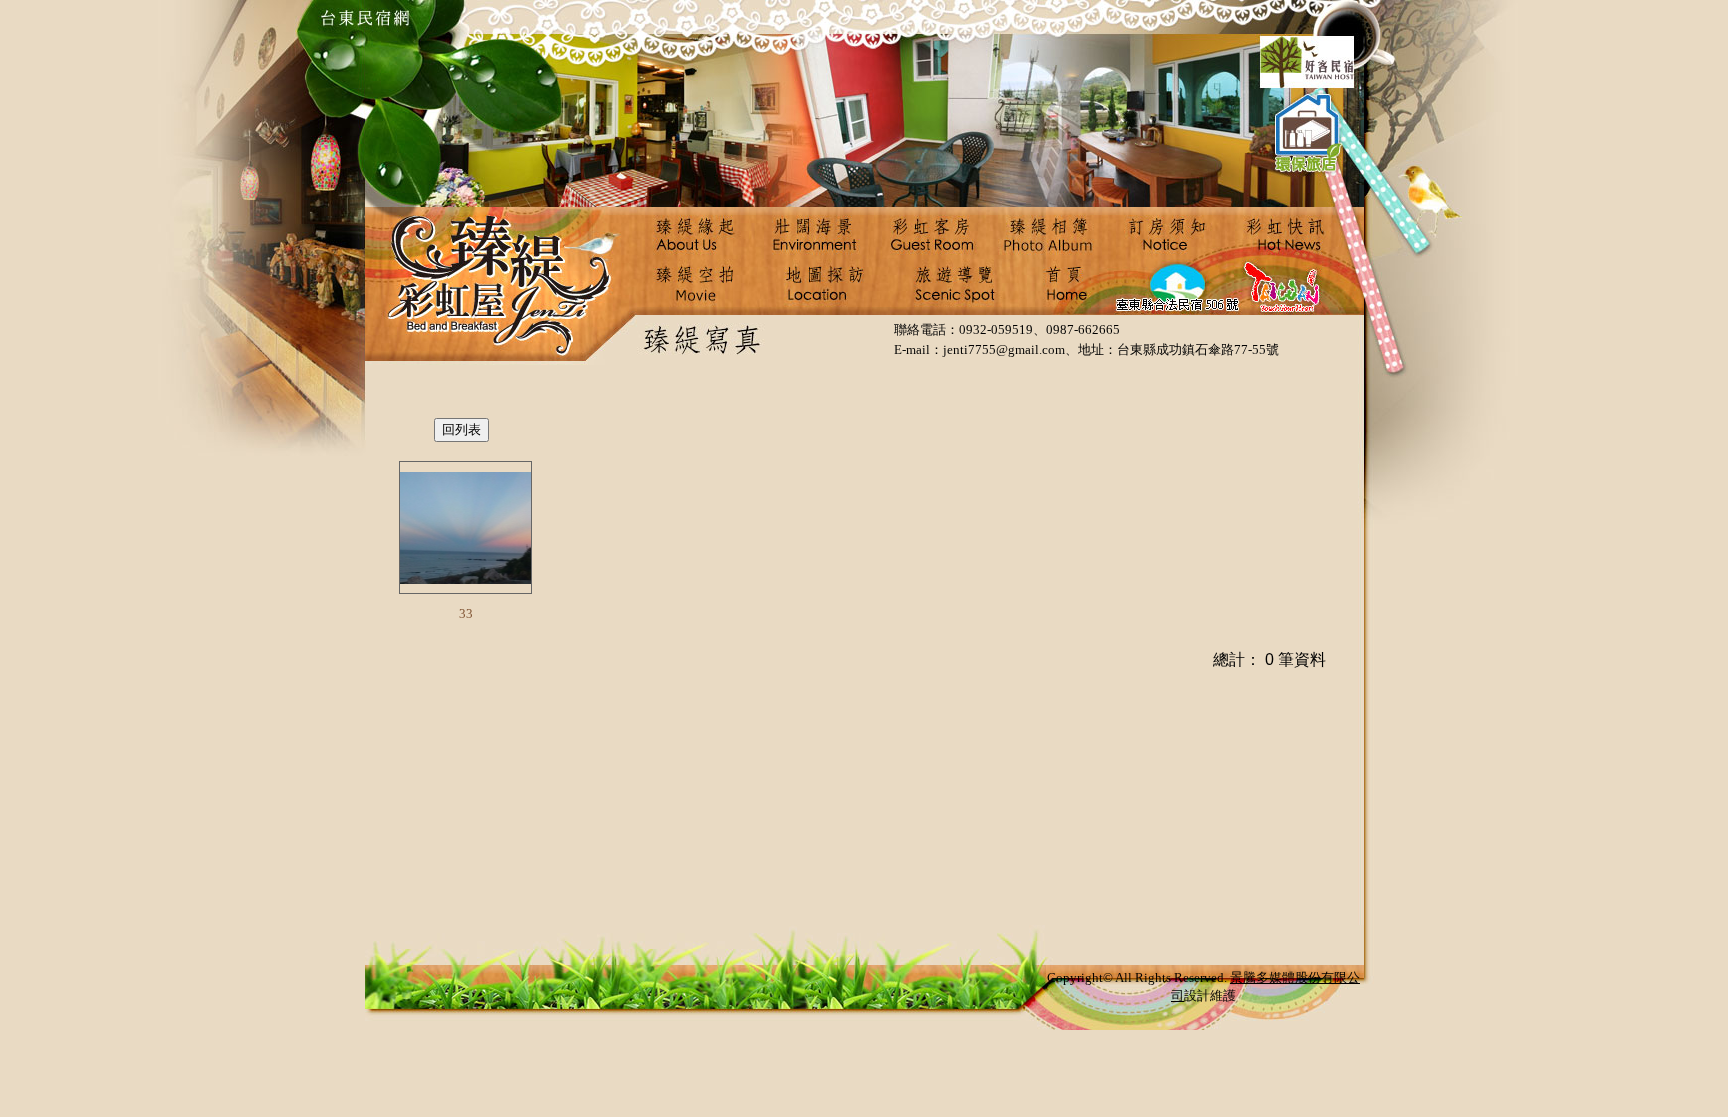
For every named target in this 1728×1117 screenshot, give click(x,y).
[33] (465, 528)
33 (466, 613)
